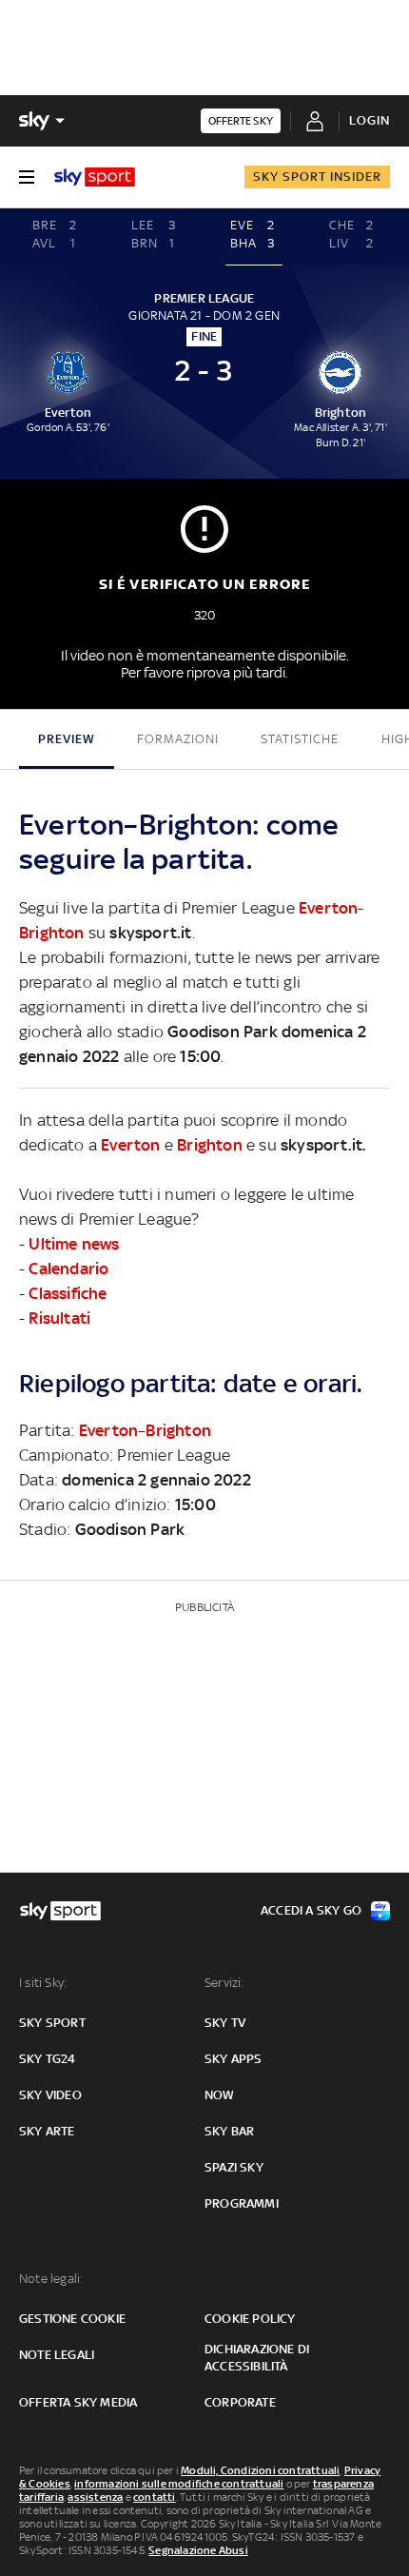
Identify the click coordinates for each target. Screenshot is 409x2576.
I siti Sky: (43, 1983)
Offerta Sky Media (78, 2402)
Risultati (59, 1318)
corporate (240, 2402)
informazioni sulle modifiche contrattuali (179, 2484)
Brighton (52, 933)
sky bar (229, 2131)
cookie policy (250, 2319)
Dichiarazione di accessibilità (257, 2358)
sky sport (52, 2023)
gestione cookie (72, 2319)
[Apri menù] (27, 177)
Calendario (68, 1268)
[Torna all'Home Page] (95, 177)
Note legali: (51, 2279)
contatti (155, 2497)
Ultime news (74, 1244)
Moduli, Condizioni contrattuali (260, 2470)
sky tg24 (48, 2059)
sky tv (225, 2023)
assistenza (95, 2497)
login (370, 120)
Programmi (242, 2203)
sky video (50, 2095)
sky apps (234, 2059)
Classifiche (68, 1293)
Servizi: (224, 1983)
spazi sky (234, 2167)
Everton (328, 908)
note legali (57, 2355)
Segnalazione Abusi (198, 2550)
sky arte (47, 2131)
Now (220, 2095)
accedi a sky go (311, 1910)
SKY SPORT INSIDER (317, 177)
